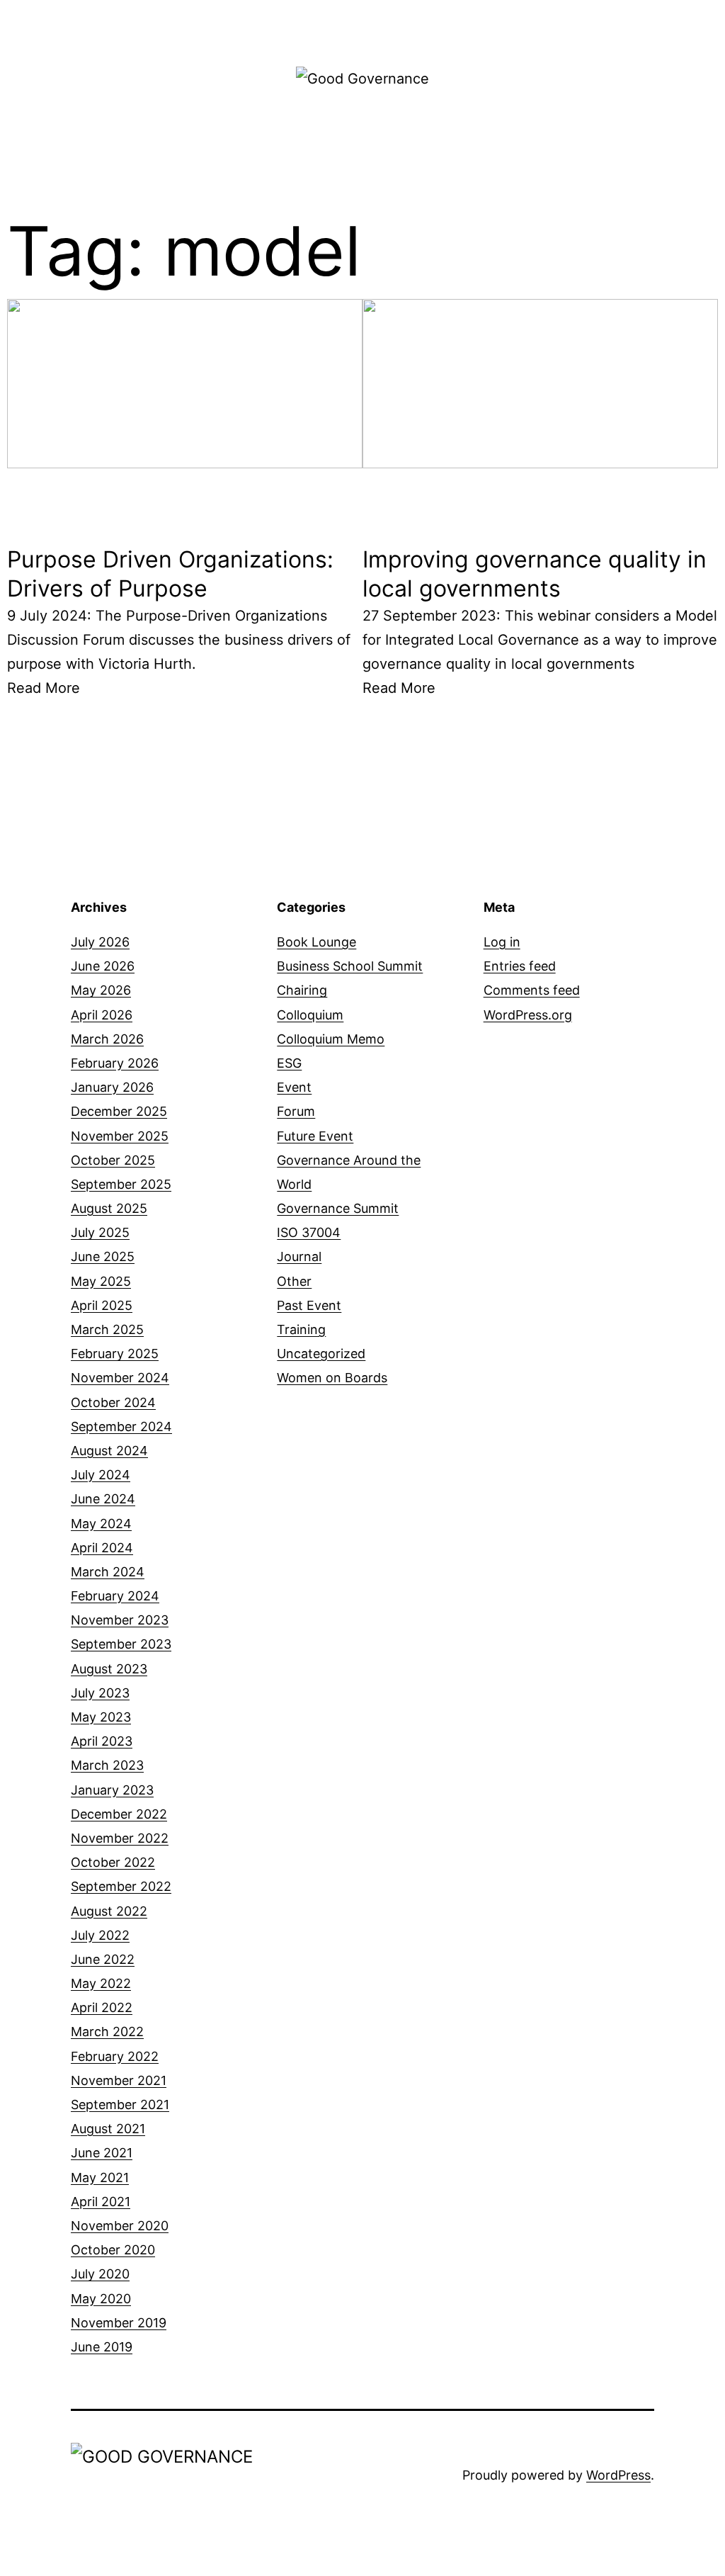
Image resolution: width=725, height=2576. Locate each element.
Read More (44, 688)
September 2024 (121, 1427)
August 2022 (109, 1911)
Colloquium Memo (331, 1039)
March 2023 (107, 1765)
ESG (289, 1063)
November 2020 (120, 2226)
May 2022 (101, 1983)
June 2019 (102, 2347)
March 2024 (108, 1572)
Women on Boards (332, 1378)
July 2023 (100, 1693)
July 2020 (100, 2274)
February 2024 (115, 1596)
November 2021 (119, 2080)
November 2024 (120, 1378)
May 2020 (101, 2299)
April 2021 (101, 2202)
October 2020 (113, 2250)
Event (294, 1087)
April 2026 (102, 1015)
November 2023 (120, 1620)
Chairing (302, 990)
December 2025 (119, 1111)
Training (301, 1329)
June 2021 (102, 2153)
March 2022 (107, 2032)
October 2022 (113, 1862)
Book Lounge (316, 942)
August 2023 (109, 1669)
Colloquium (310, 1015)
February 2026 (115, 1063)
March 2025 (107, 1329)
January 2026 (112, 1087)
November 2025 (120, 1136)
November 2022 (120, 1838)
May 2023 (101, 1717)
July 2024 (101, 1475)
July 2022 (100, 1935)
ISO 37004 (309, 1232)
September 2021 (120, 2105)
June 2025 (103, 1256)
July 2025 (100, 1232)
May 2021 (100, 2177)
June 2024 (103, 1499)
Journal (299, 1256)
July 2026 (100, 942)
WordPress (618, 2475)
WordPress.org (528, 1015)
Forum (296, 1111)
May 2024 (101, 1524)
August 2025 (109, 1208)
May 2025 (101, 1281)
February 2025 (115, 1354)
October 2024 (113, 1402)
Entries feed (520, 966)
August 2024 (109, 1451)
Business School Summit (350, 966)
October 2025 (113, 1160)
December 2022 (119, 1814)
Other (294, 1281)
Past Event (309, 1305)
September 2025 (121, 1184)
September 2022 (121, 1886)
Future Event (315, 1136)
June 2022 (103, 1959)
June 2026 (103, 966)
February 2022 (115, 2056)
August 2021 (108, 2129)
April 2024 (102, 1548)
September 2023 (121, 1644)
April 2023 (102, 1741)
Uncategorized (321, 1354)
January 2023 (112, 1790)
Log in (502, 942)
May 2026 (101, 990)
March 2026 (107, 1039)
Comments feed (532, 990)
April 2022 (102, 2007)
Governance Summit (338, 1208)
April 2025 (102, 1305)
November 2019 (119, 2323)
